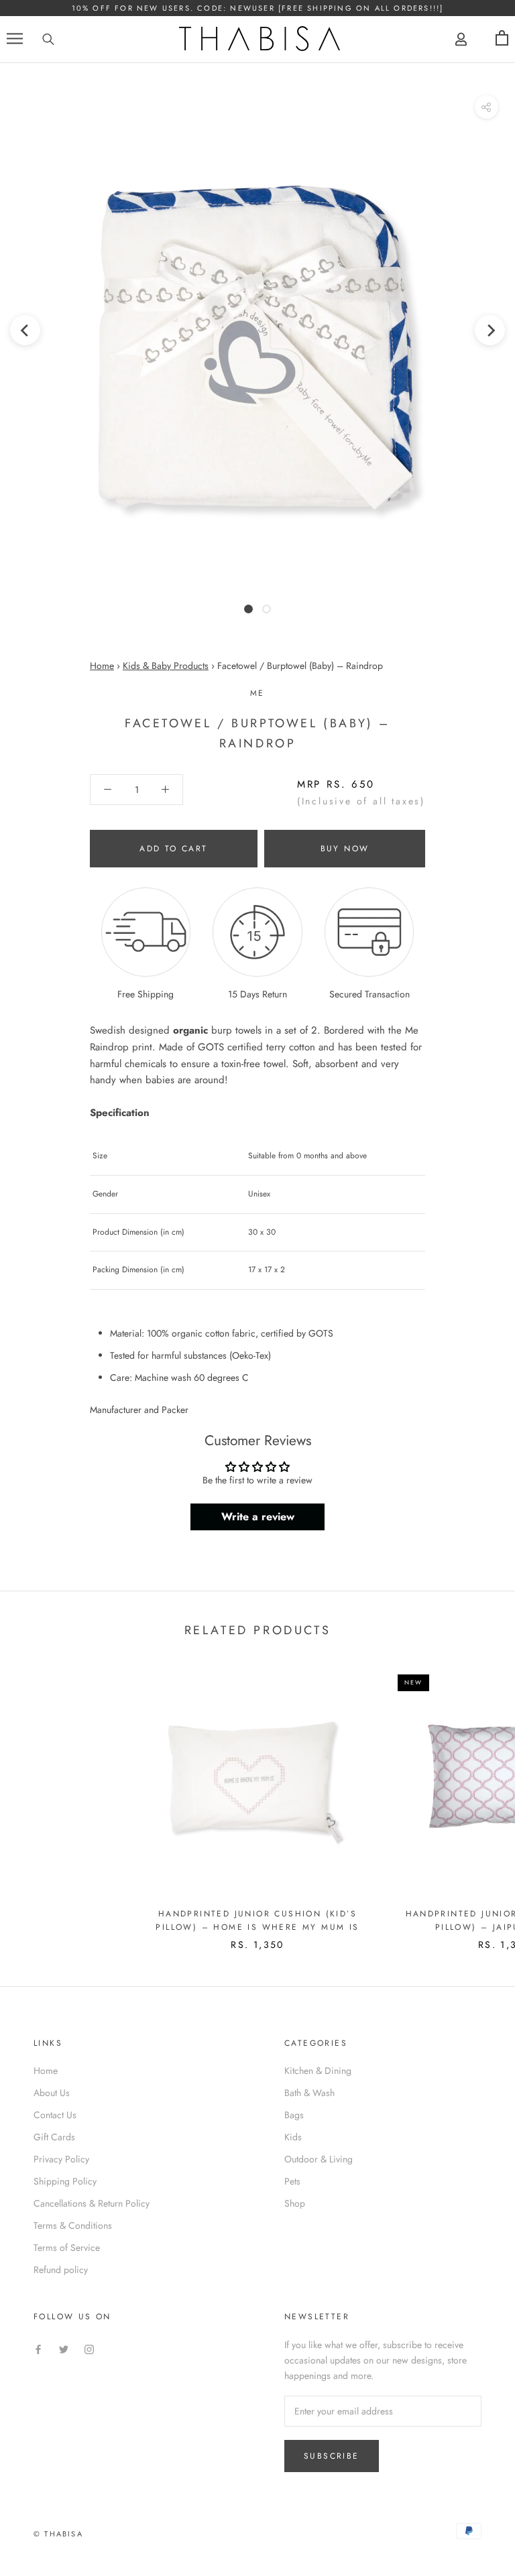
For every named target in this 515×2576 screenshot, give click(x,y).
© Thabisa (58, 2534)
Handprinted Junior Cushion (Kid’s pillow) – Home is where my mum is (257, 1920)
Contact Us (55, 2115)
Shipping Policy (65, 2181)
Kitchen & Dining (318, 2071)
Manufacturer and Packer (139, 1410)
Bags (294, 2115)
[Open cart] (502, 39)
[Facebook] (38, 2349)
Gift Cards (54, 2137)
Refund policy (61, 2270)
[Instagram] (89, 2349)
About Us (52, 2093)
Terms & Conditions (73, 2225)
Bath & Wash (309, 2093)
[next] (490, 329)
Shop (295, 2203)
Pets (292, 2181)
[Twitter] (64, 2349)
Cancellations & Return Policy (92, 2203)
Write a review (258, 1517)
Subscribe (332, 2456)
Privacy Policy (61, 2159)
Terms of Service (67, 2248)
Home (102, 666)
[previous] (25, 329)
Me (257, 693)
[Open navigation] (15, 39)
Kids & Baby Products (166, 666)
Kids (293, 2137)
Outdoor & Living (319, 2159)
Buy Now (345, 849)
